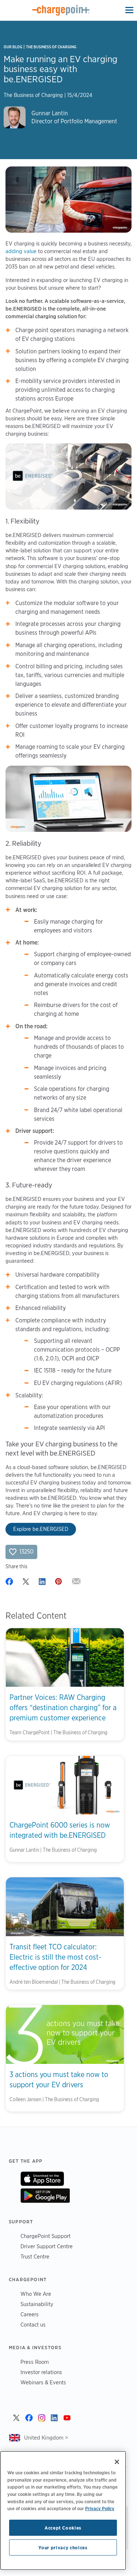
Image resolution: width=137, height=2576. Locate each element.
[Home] (61, 10)
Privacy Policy (100, 2508)
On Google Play (45, 2196)
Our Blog (13, 47)
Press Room (35, 2362)
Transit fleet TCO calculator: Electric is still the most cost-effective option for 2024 (55, 1957)
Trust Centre (35, 2256)
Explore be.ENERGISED (41, 1529)
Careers (30, 2314)
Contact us (33, 2325)
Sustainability (37, 2304)
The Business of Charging (51, 47)
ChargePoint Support (45, 2236)
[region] (63, 2511)
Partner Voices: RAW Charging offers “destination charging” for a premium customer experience (63, 1708)
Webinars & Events (43, 2382)
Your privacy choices (63, 2547)
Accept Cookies (63, 2528)
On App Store (42, 2179)
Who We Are (36, 2294)
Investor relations (41, 2372)
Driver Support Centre (47, 2246)
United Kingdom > (46, 2438)
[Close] (117, 2462)
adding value (21, 251)
